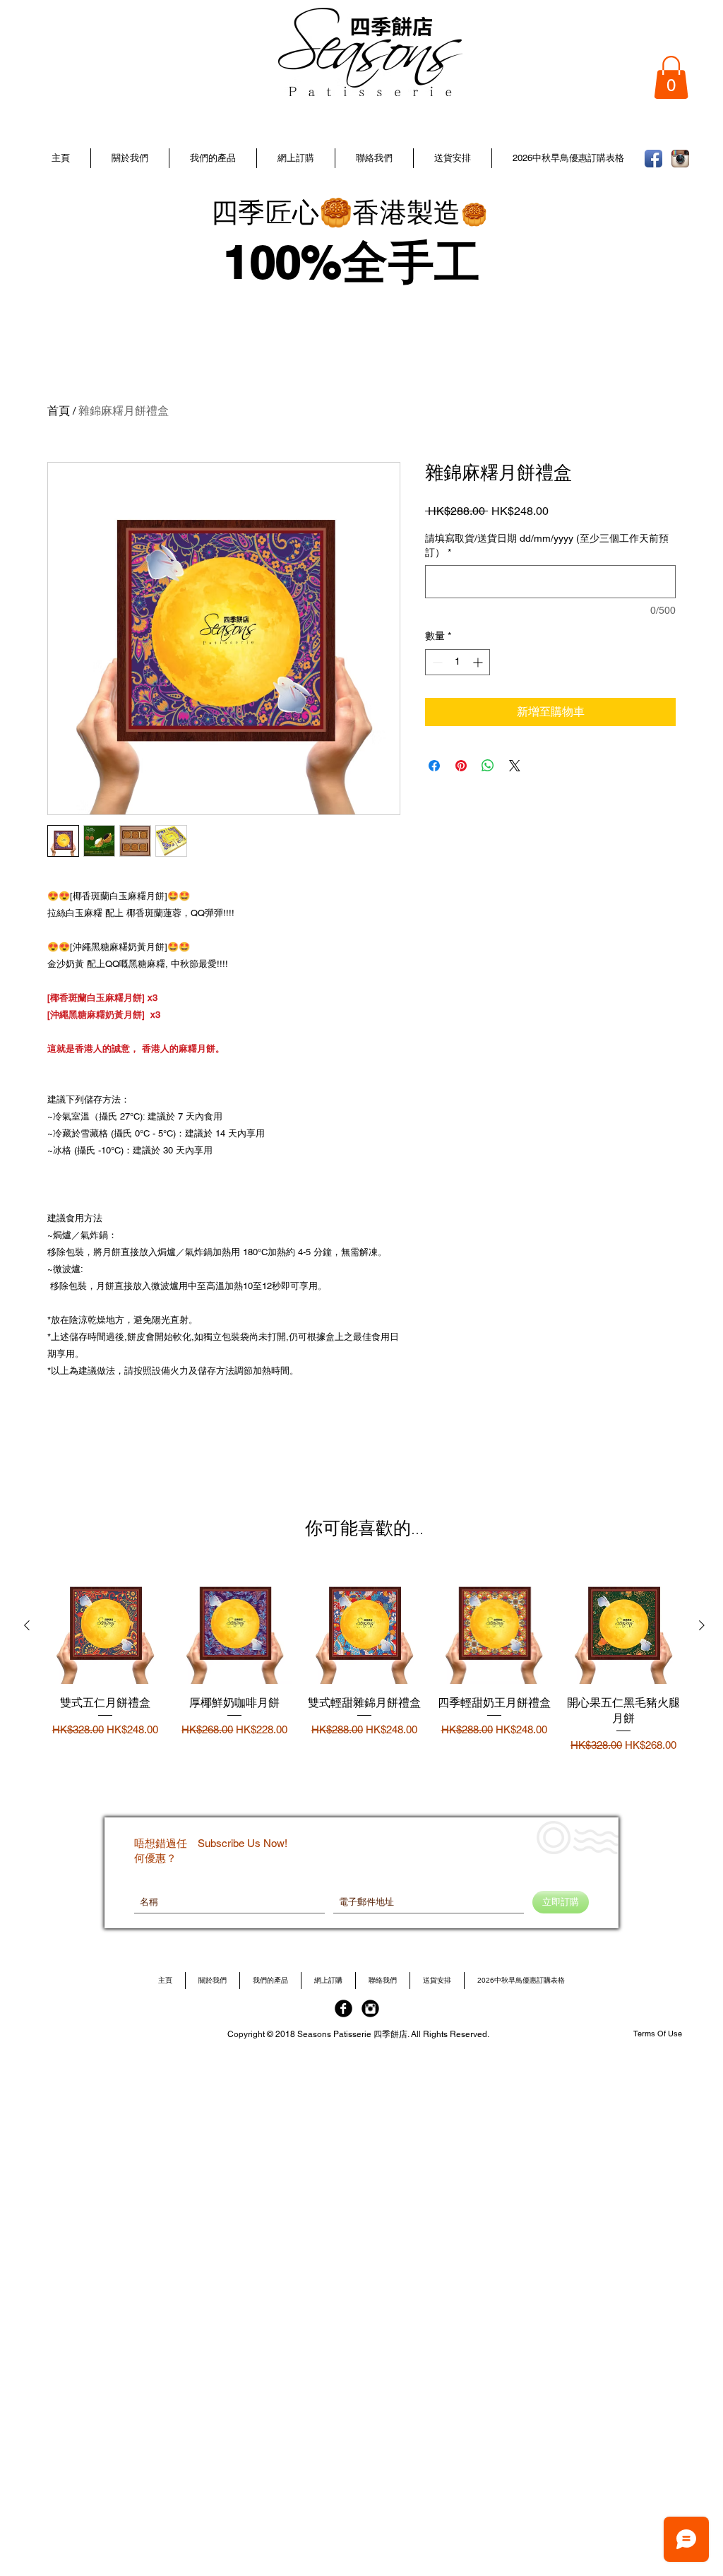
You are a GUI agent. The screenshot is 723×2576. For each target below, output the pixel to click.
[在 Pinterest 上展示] (461, 766)
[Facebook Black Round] (343, 2008)
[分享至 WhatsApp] (488, 766)
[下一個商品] (702, 1625)
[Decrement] (436, 662)
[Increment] (479, 662)
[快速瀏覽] (105, 1626)
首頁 (59, 411)
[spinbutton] (458, 662)
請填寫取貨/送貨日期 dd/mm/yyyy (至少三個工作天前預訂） (547, 545)
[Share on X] (515, 766)
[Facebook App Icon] (653, 159)
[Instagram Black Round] (370, 2008)
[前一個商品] (27, 1625)
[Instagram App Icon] (680, 159)
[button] (213, 158)
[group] (364, 1669)
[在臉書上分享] (434, 766)
